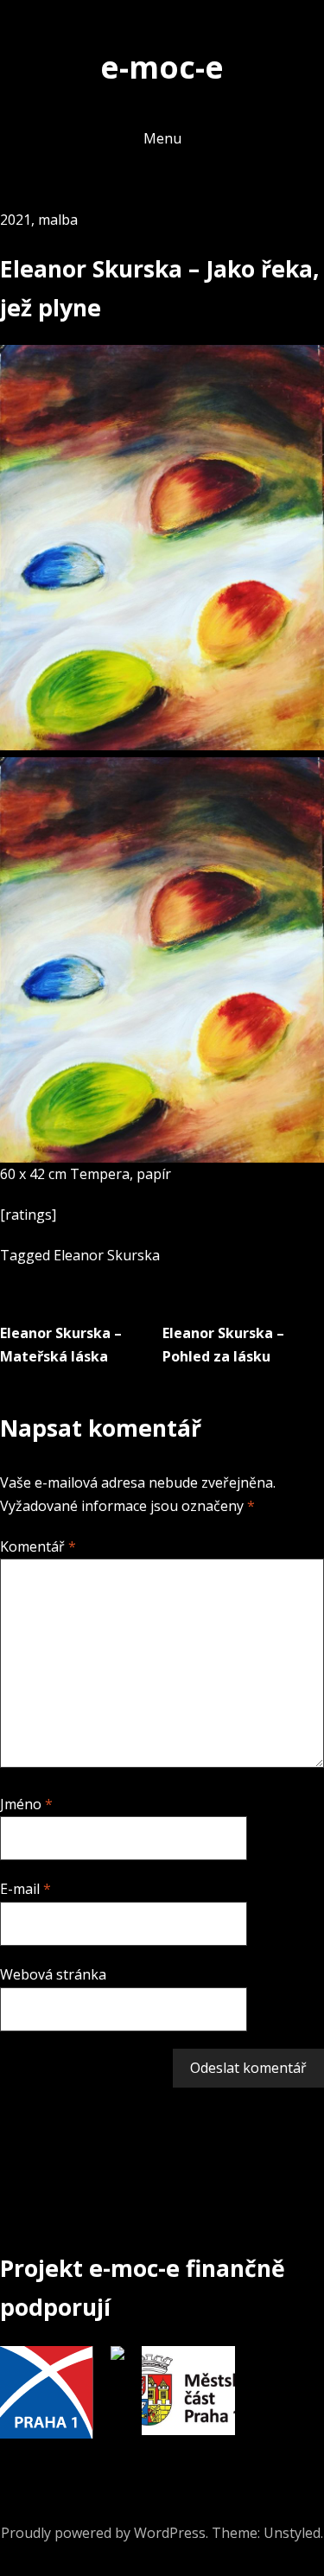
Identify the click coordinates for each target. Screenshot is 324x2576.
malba (58, 220)
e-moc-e (162, 67)
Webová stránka (53, 1974)
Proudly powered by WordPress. (105, 2533)
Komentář (38, 1546)
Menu (162, 138)
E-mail (25, 1889)
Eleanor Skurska (107, 1255)
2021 (16, 220)
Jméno (26, 1804)
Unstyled (292, 2533)
